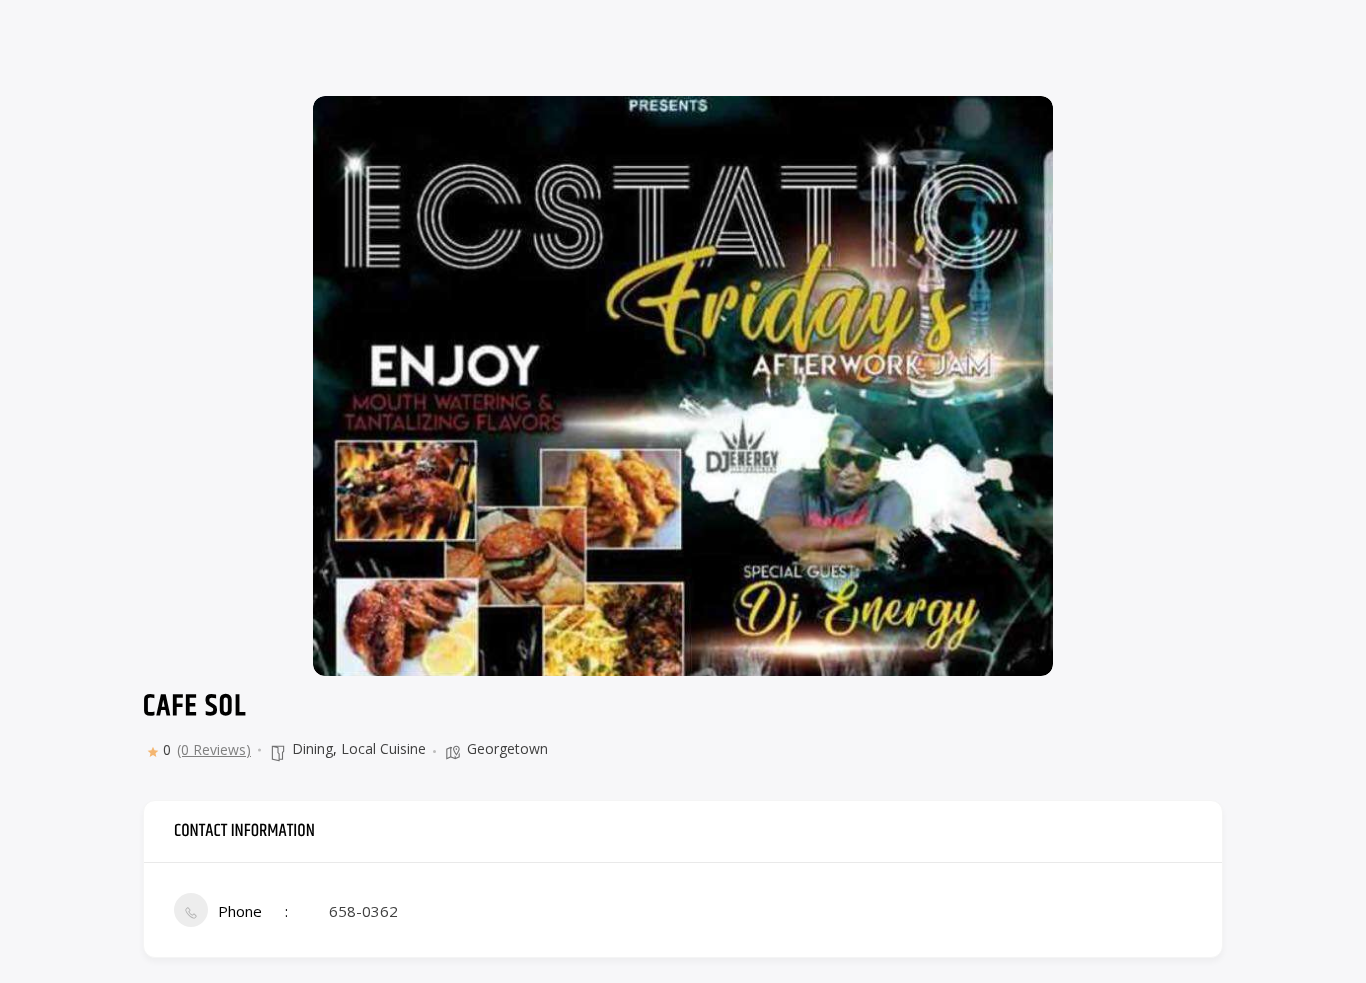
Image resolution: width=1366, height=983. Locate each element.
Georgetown (507, 748)
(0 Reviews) (214, 750)
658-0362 (363, 911)
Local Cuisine (383, 748)
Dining (312, 748)
